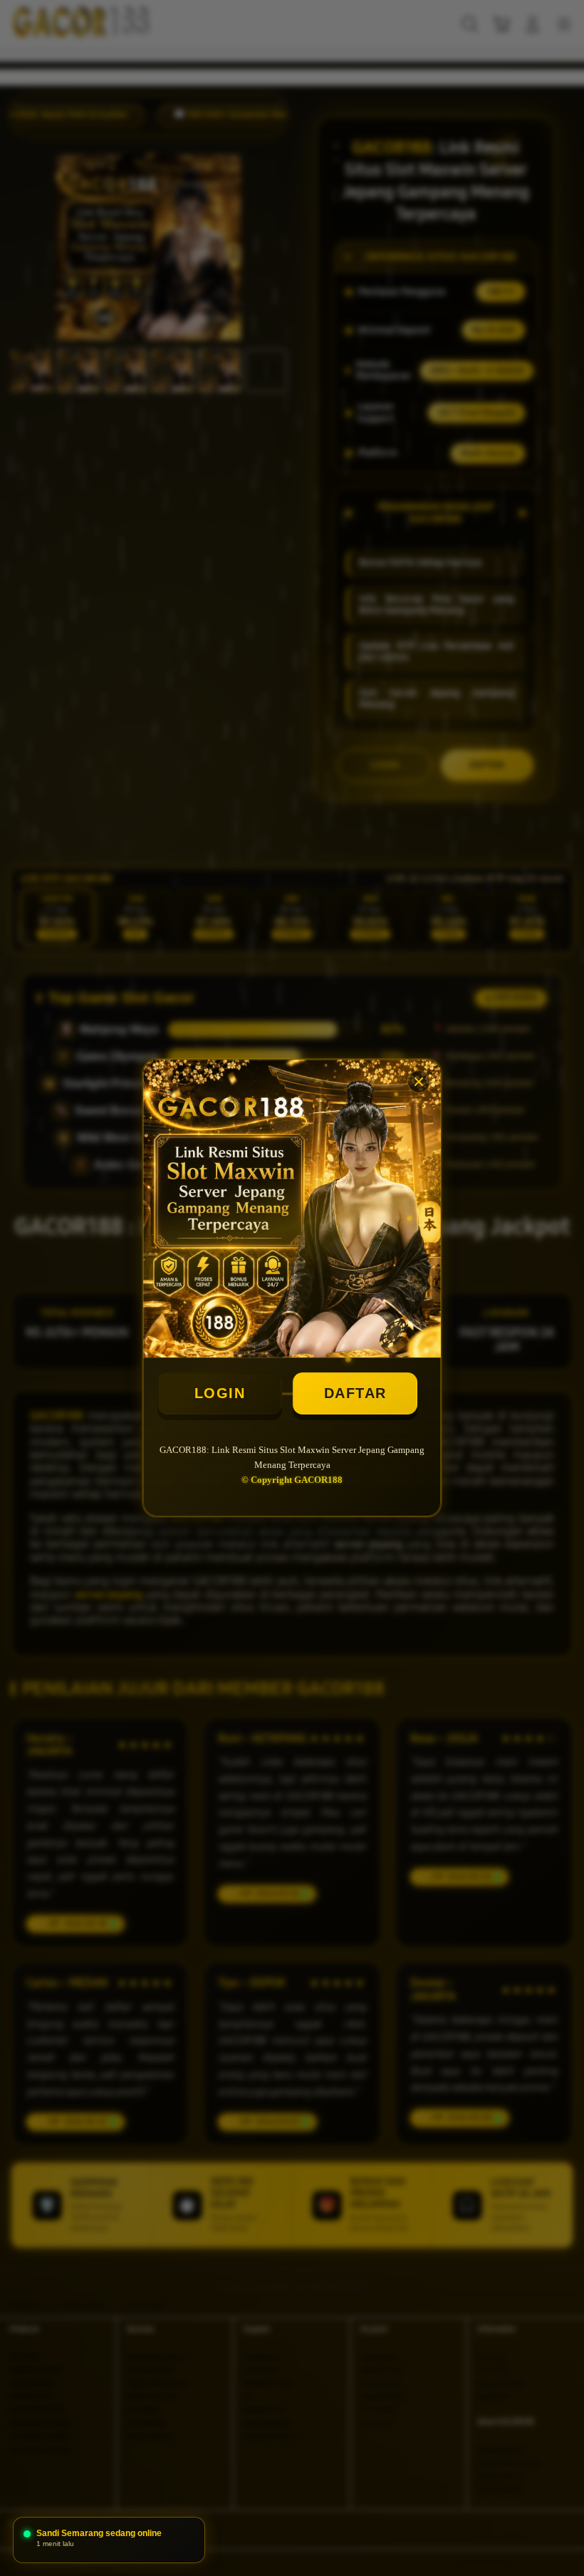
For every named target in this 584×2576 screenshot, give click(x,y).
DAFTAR (355, 1393)
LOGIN (220, 1393)
